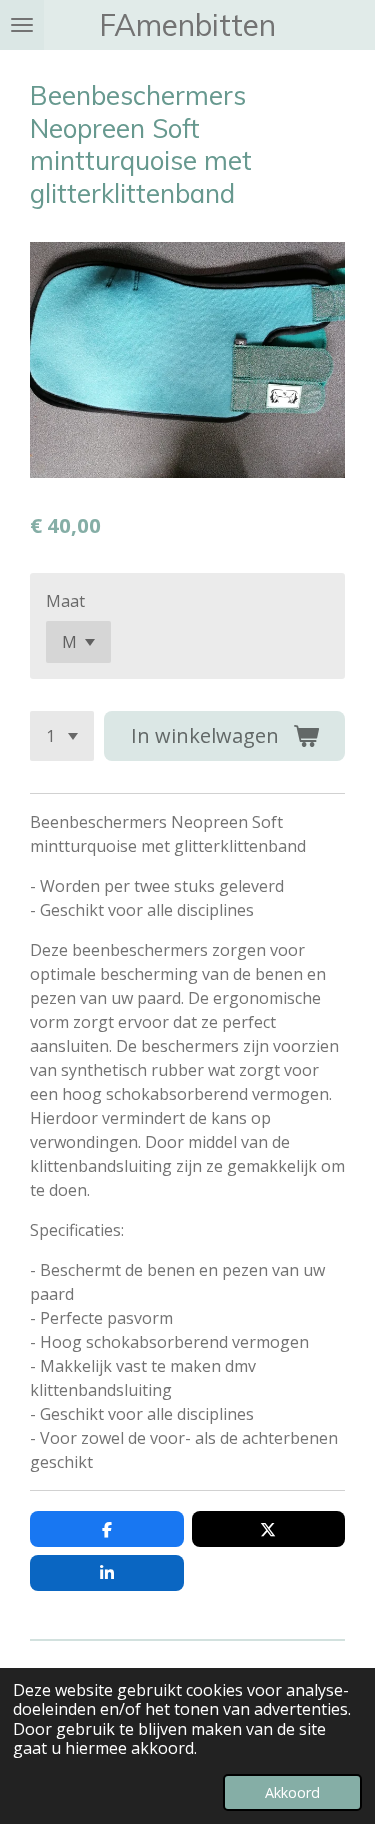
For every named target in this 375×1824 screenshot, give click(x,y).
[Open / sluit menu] (22, 25)
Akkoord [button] (292, 1792)
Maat (65, 601)
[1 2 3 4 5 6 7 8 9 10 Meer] (62, 736)
